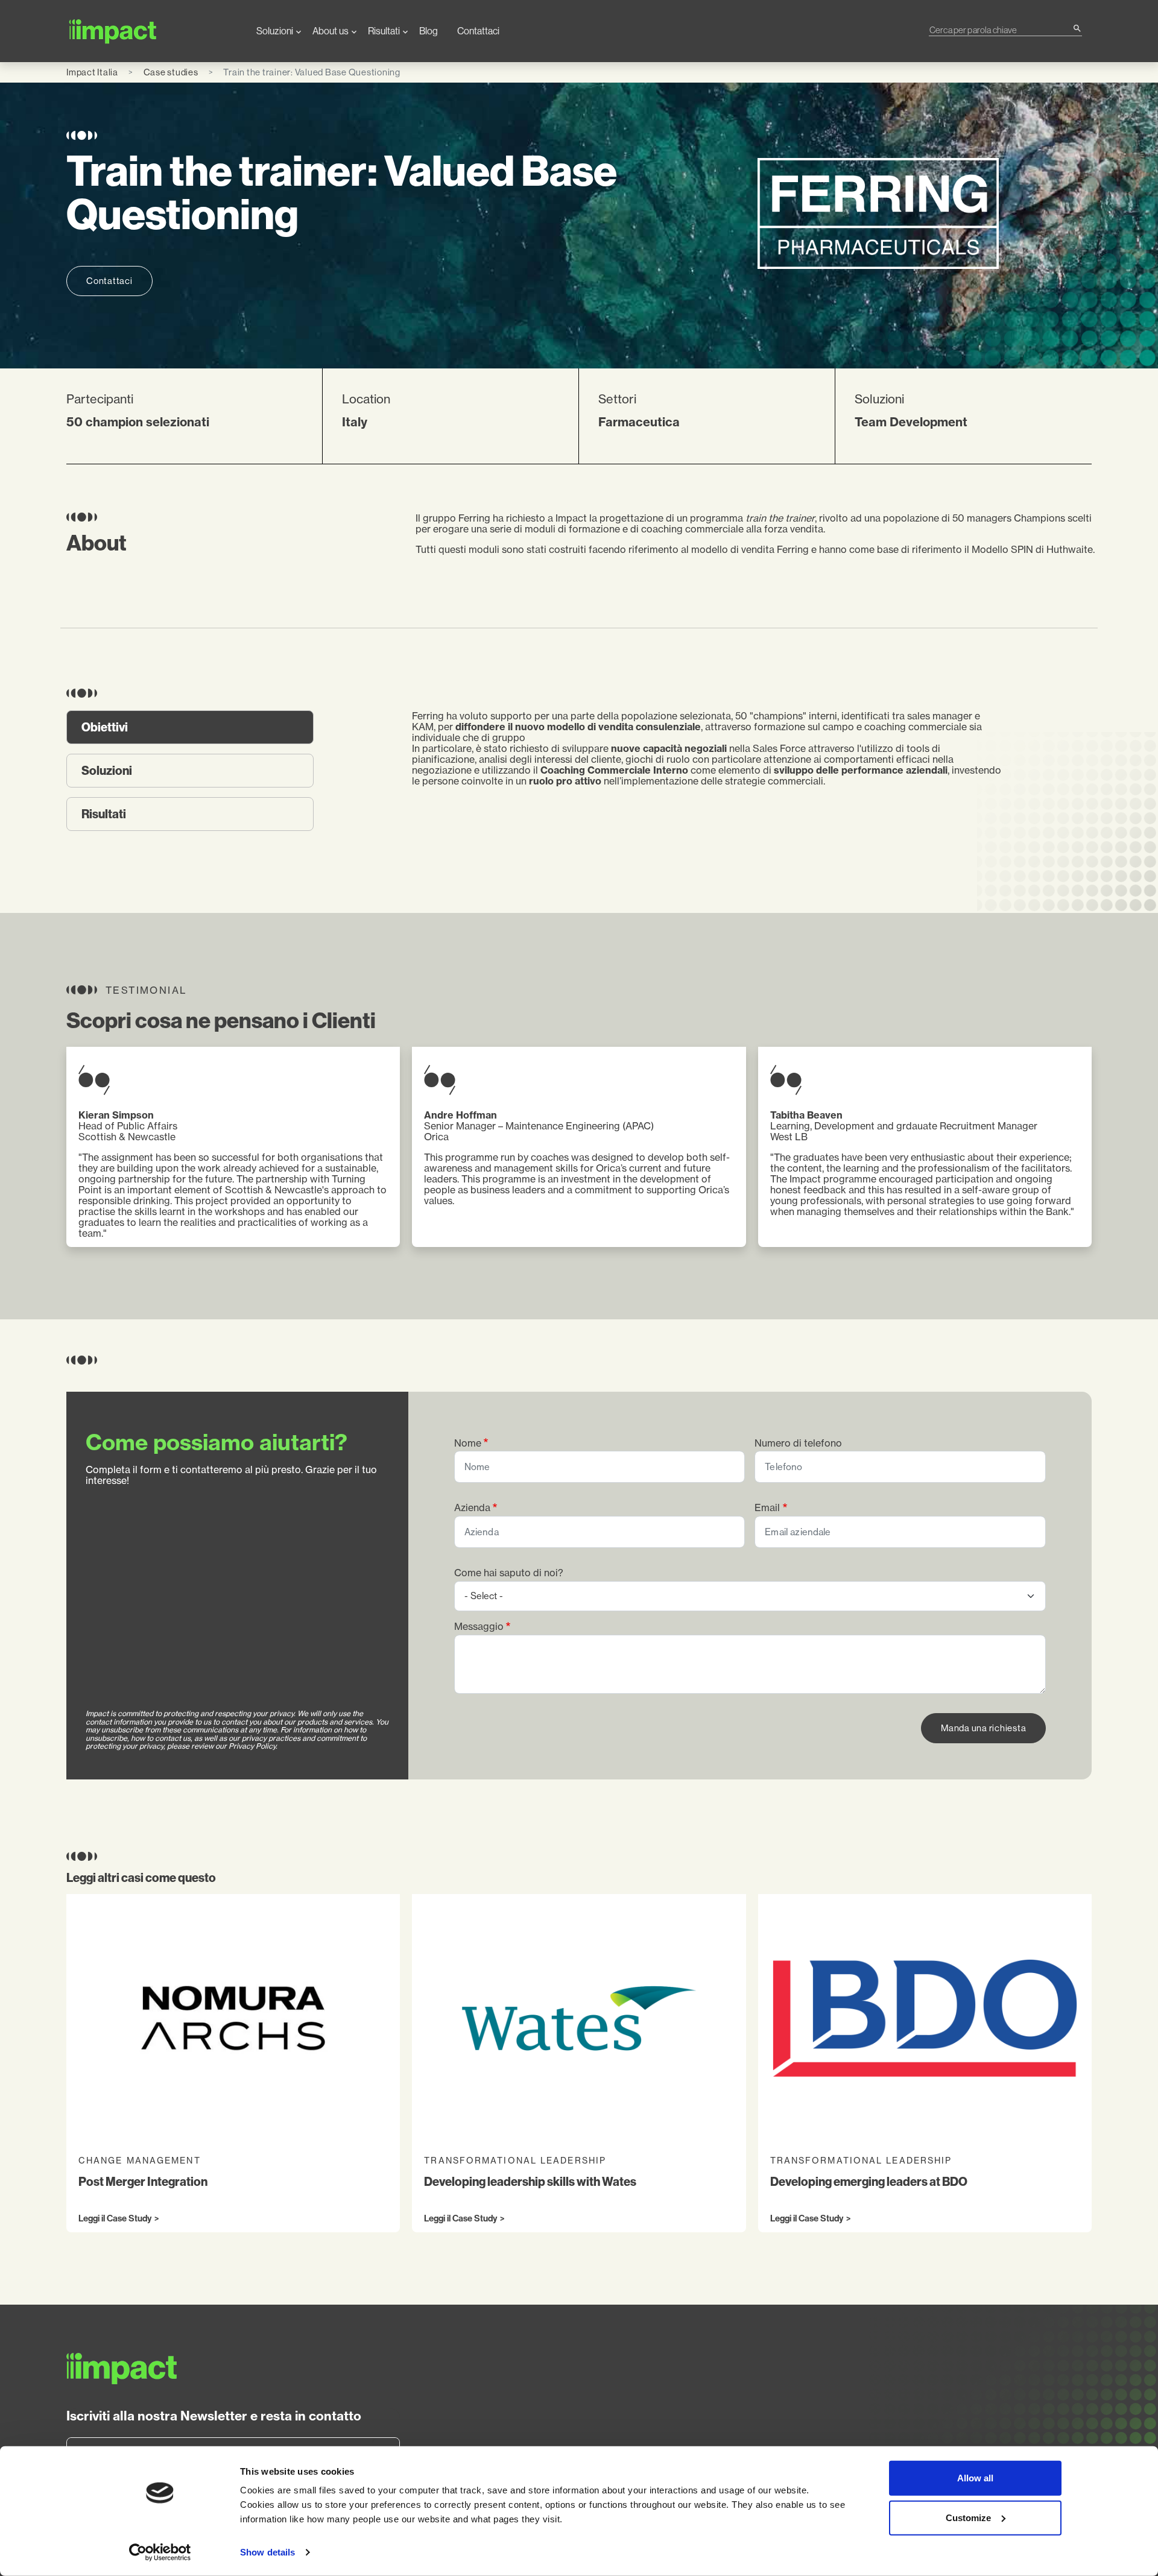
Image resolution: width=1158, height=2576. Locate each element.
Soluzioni (275, 31)
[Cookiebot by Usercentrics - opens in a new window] (160, 2552)
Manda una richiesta (983, 1728)
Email (767, 1508)
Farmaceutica (639, 422)
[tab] (190, 727)
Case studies (171, 72)
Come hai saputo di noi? (509, 1573)
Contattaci (478, 31)
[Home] (152, 31)
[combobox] (1001, 30)
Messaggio (479, 1627)
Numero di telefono (798, 1443)
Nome (468, 1443)
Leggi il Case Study (115, 2219)
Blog (429, 31)
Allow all (975, 2478)
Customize (968, 2517)
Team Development (911, 422)
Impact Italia (92, 72)
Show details (267, 2552)
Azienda (472, 1508)
